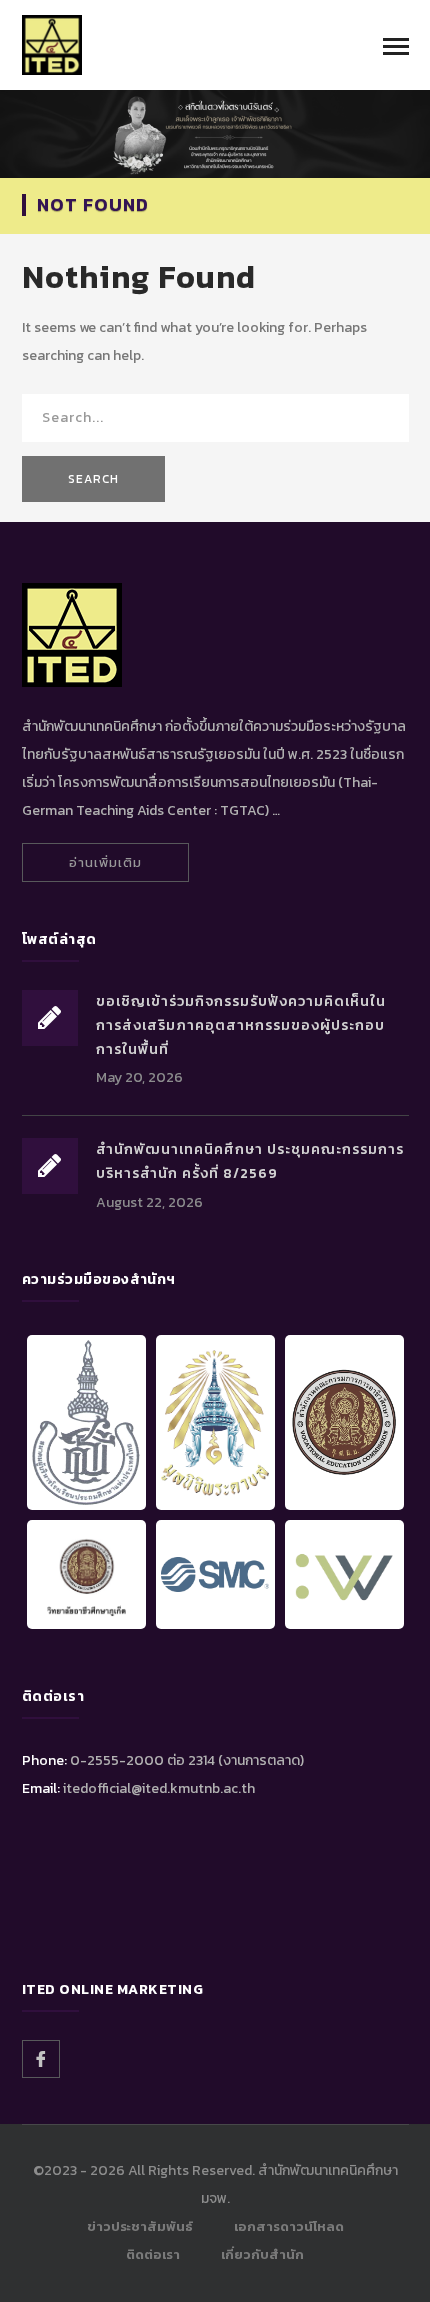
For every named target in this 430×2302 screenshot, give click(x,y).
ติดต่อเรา (153, 2254)
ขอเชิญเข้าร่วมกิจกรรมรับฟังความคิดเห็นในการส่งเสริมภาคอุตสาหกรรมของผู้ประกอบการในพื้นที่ (241, 1025)
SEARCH (93, 479)
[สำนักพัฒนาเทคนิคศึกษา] (52, 43)
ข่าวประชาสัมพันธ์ (140, 2226)
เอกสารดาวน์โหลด (289, 2226)
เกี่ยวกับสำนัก (262, 2254)
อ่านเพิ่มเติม (105, 862)
